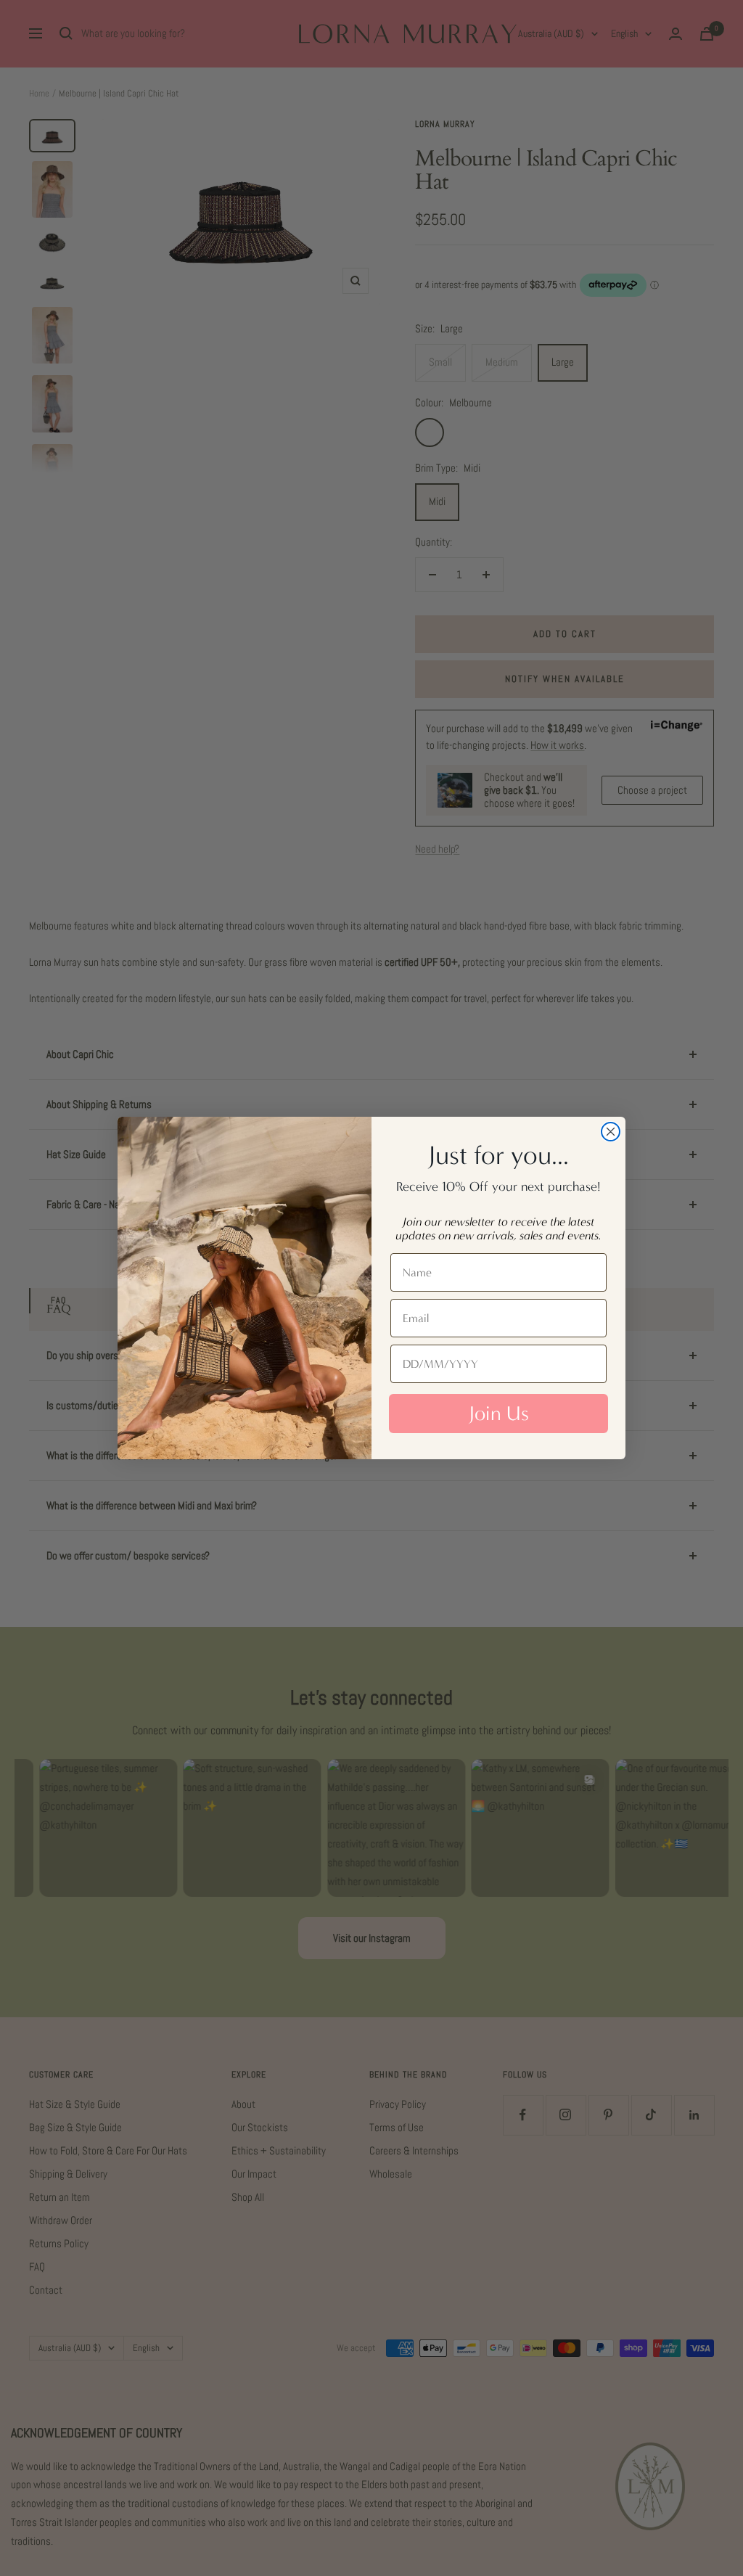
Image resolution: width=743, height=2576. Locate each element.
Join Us (499, 1414)
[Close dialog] (611, 1132)
